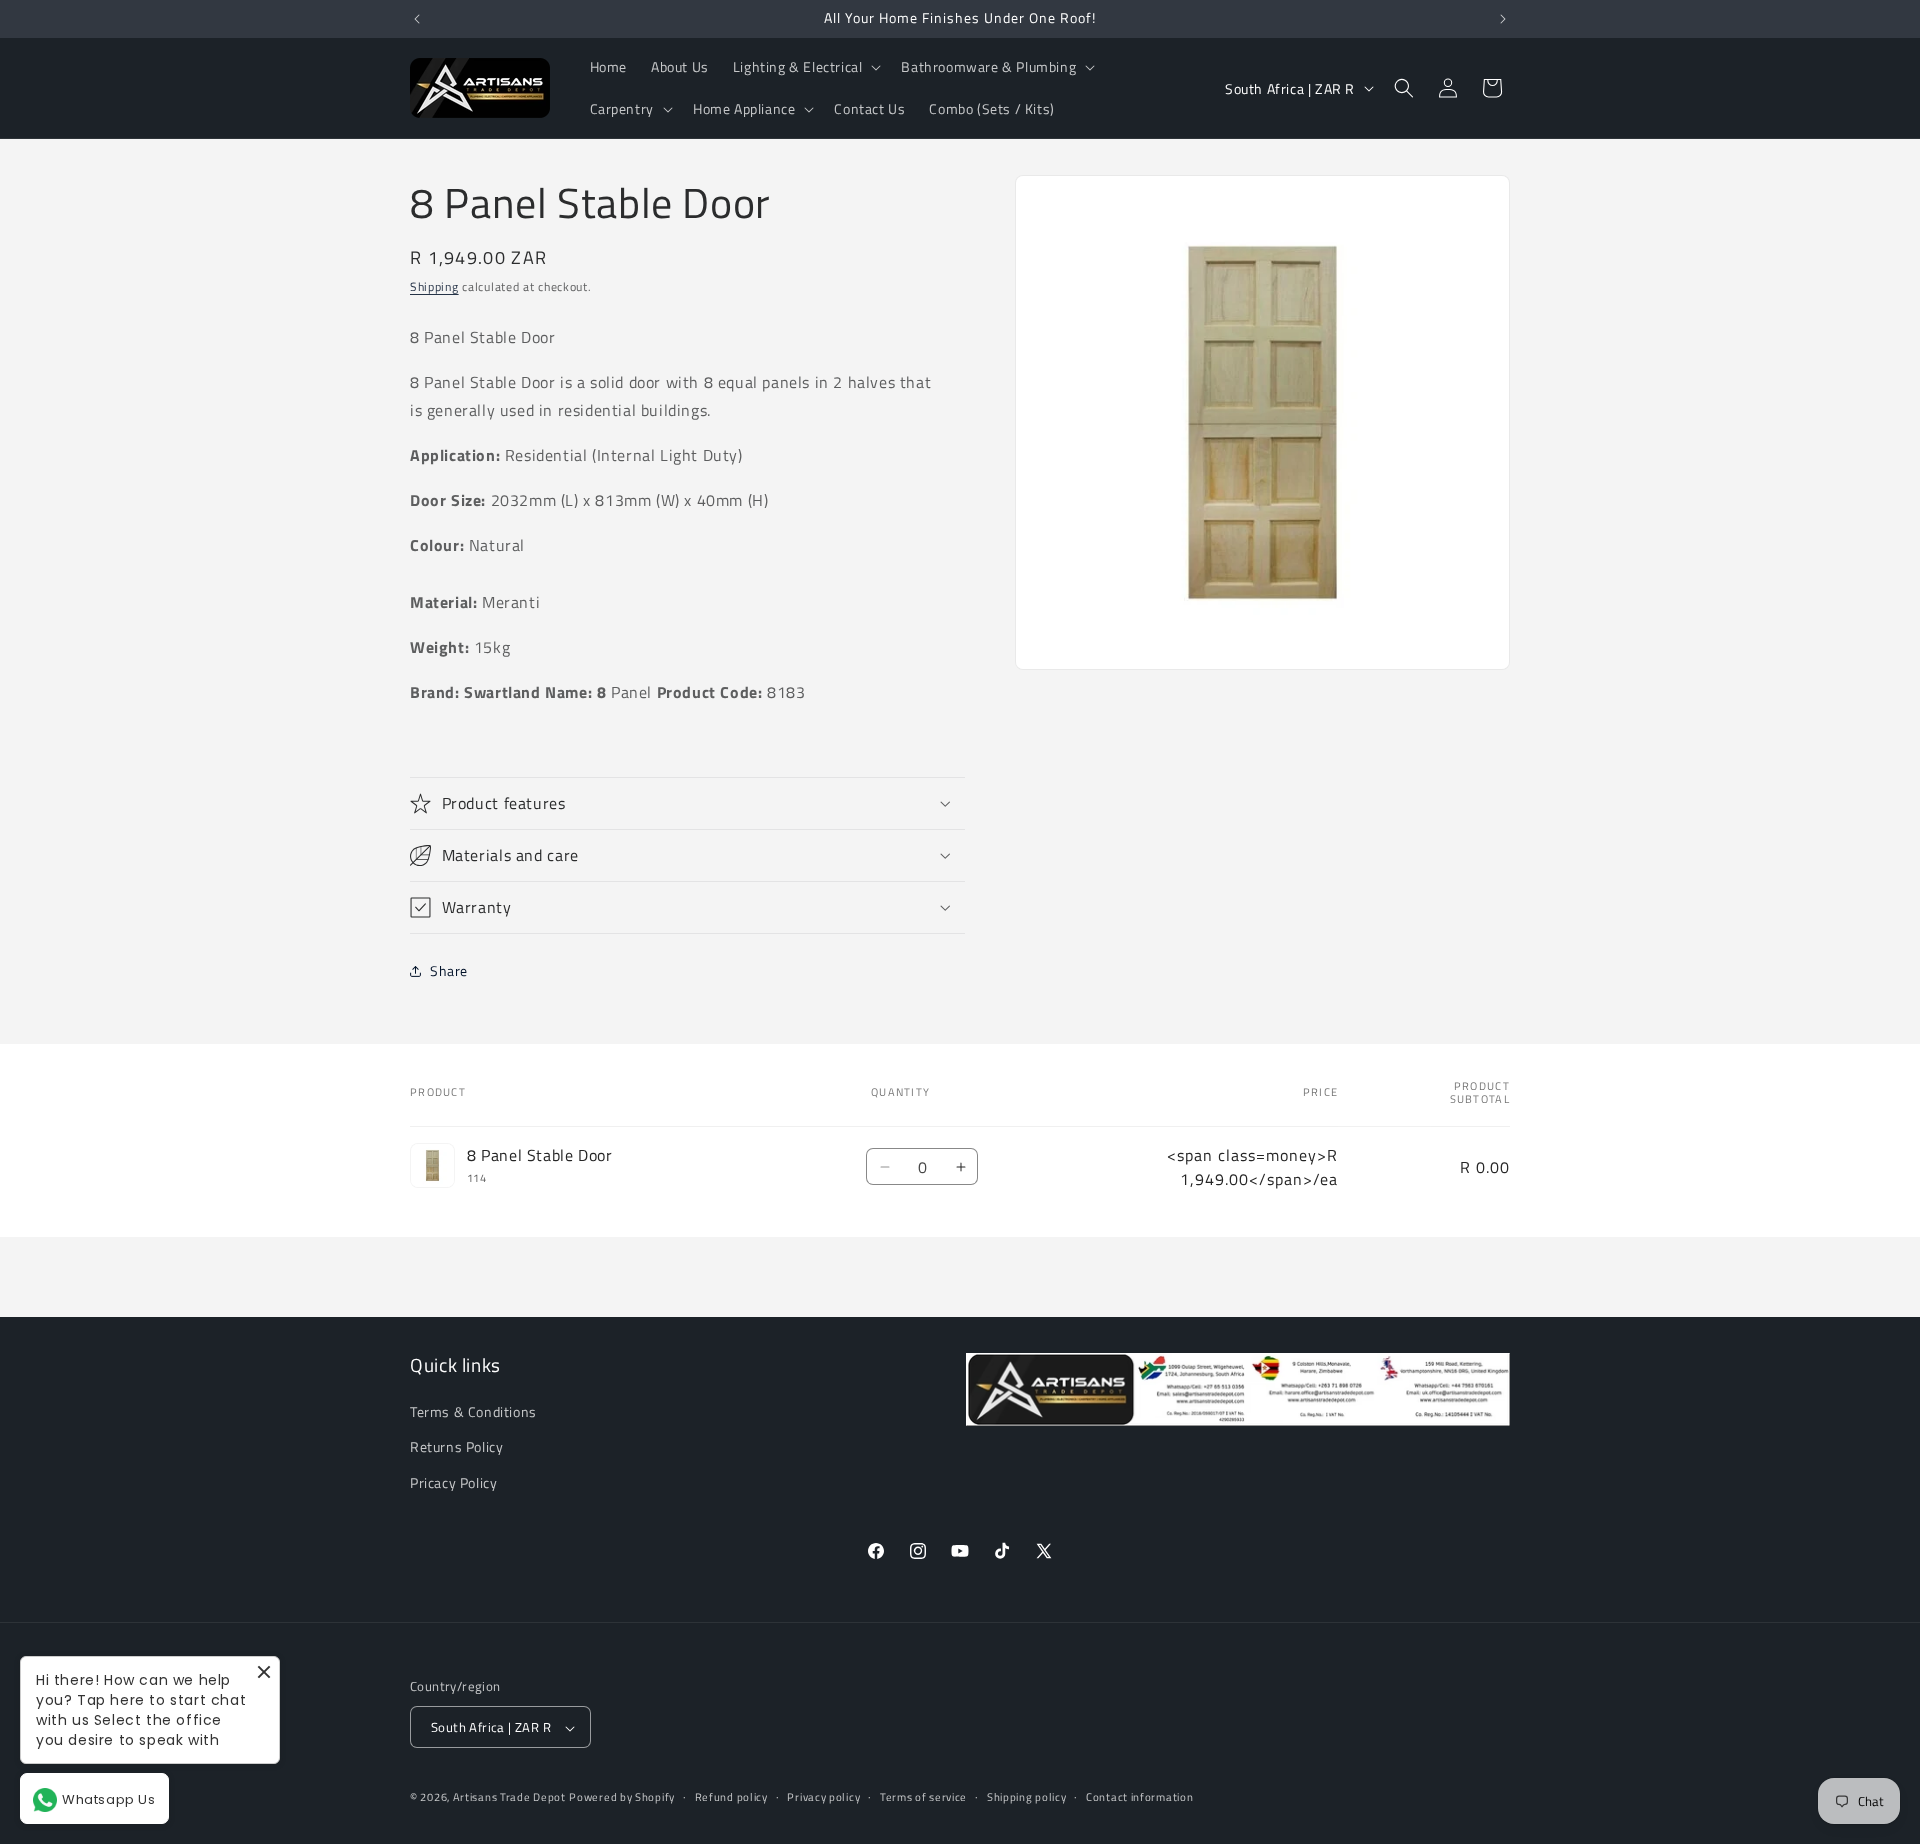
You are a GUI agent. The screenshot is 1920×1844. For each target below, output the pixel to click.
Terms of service (923, 1797)
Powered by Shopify (622, 1798)
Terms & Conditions (473, 1412)
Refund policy (731, 1797)
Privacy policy (823, 1797)
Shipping (434, 286)
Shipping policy (1027, 1797)
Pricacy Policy (453, 1482)
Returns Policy (456, 1447)
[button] (805, 67)
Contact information (1139, 1797)
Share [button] (449, 970)
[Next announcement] (1503, 19)
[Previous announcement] (417, 19)
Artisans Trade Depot (509, 1798)
